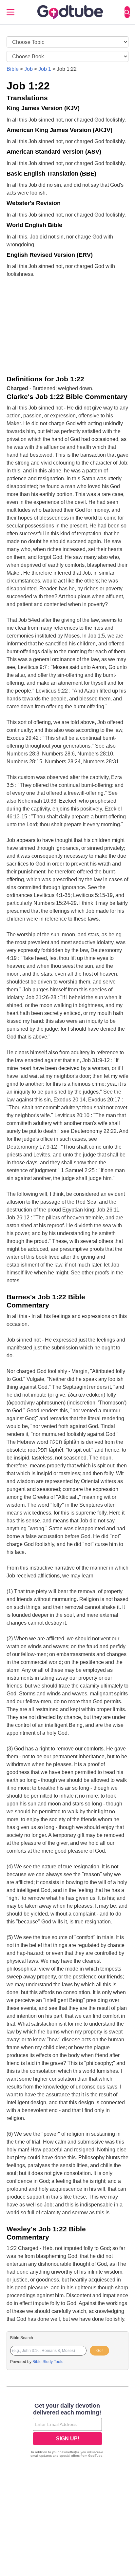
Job (29, 69)
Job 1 (45, 69)
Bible (13, 69)
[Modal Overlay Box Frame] (67, 2431)
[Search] (127, 12)
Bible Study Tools (48, 2362)
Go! (99, 2351)
